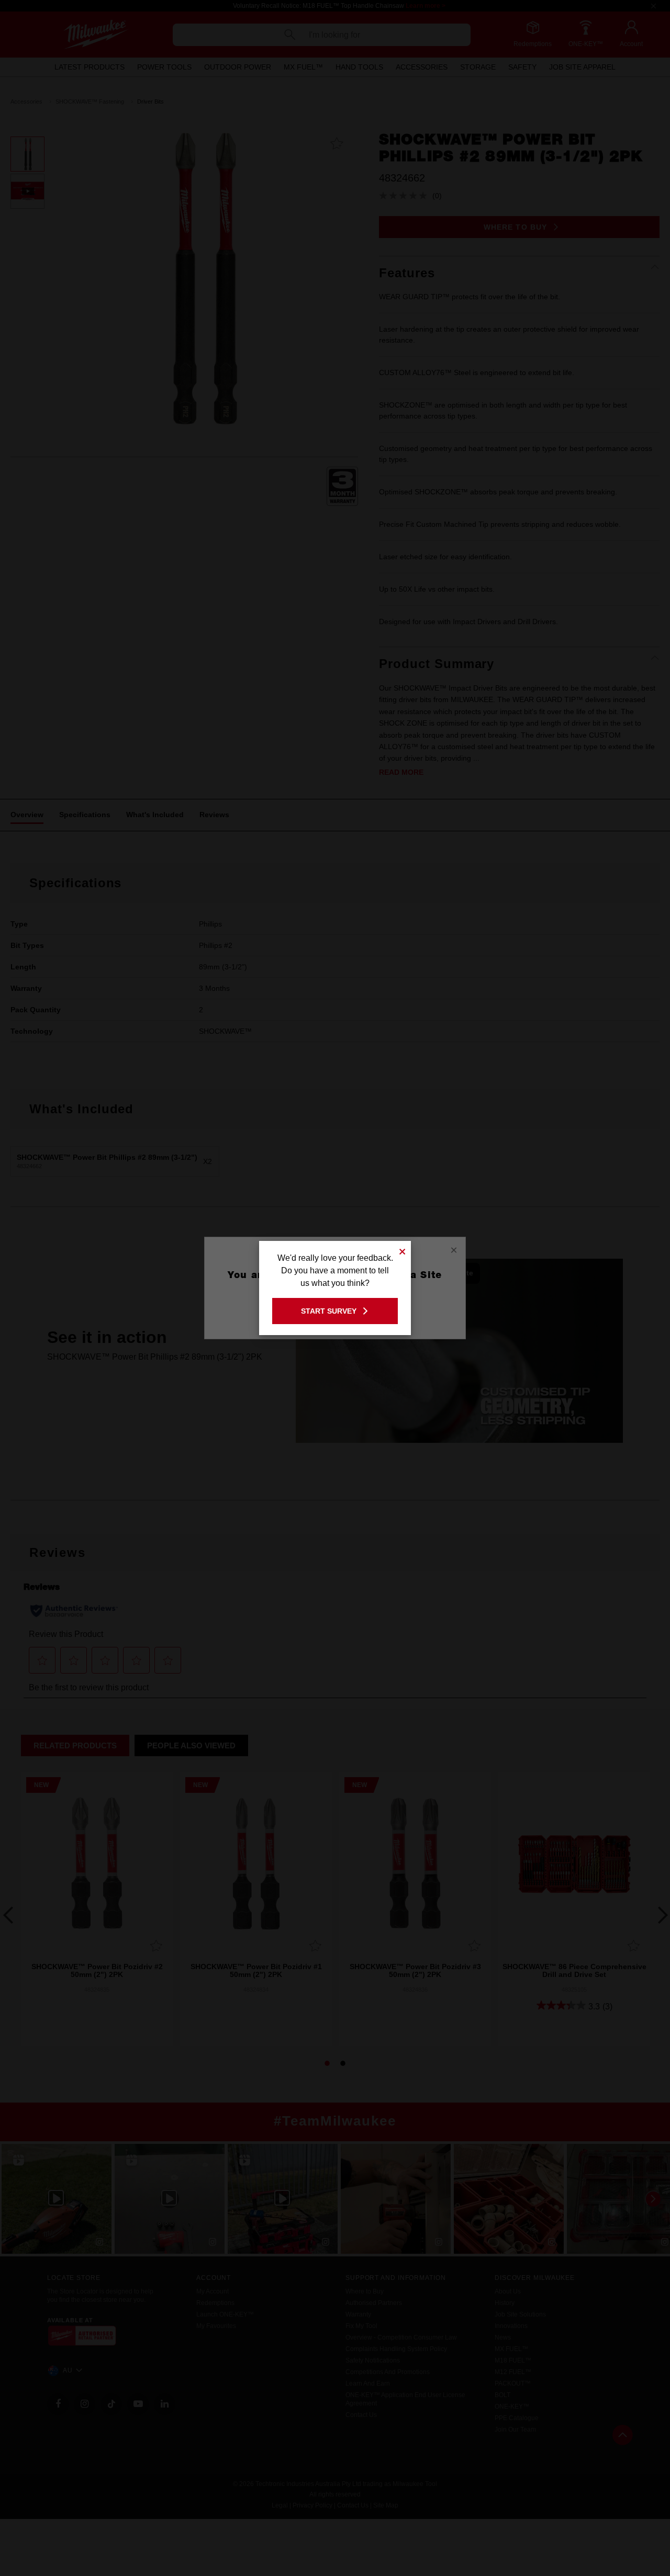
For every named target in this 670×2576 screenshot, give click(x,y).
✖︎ (403, 1250)
